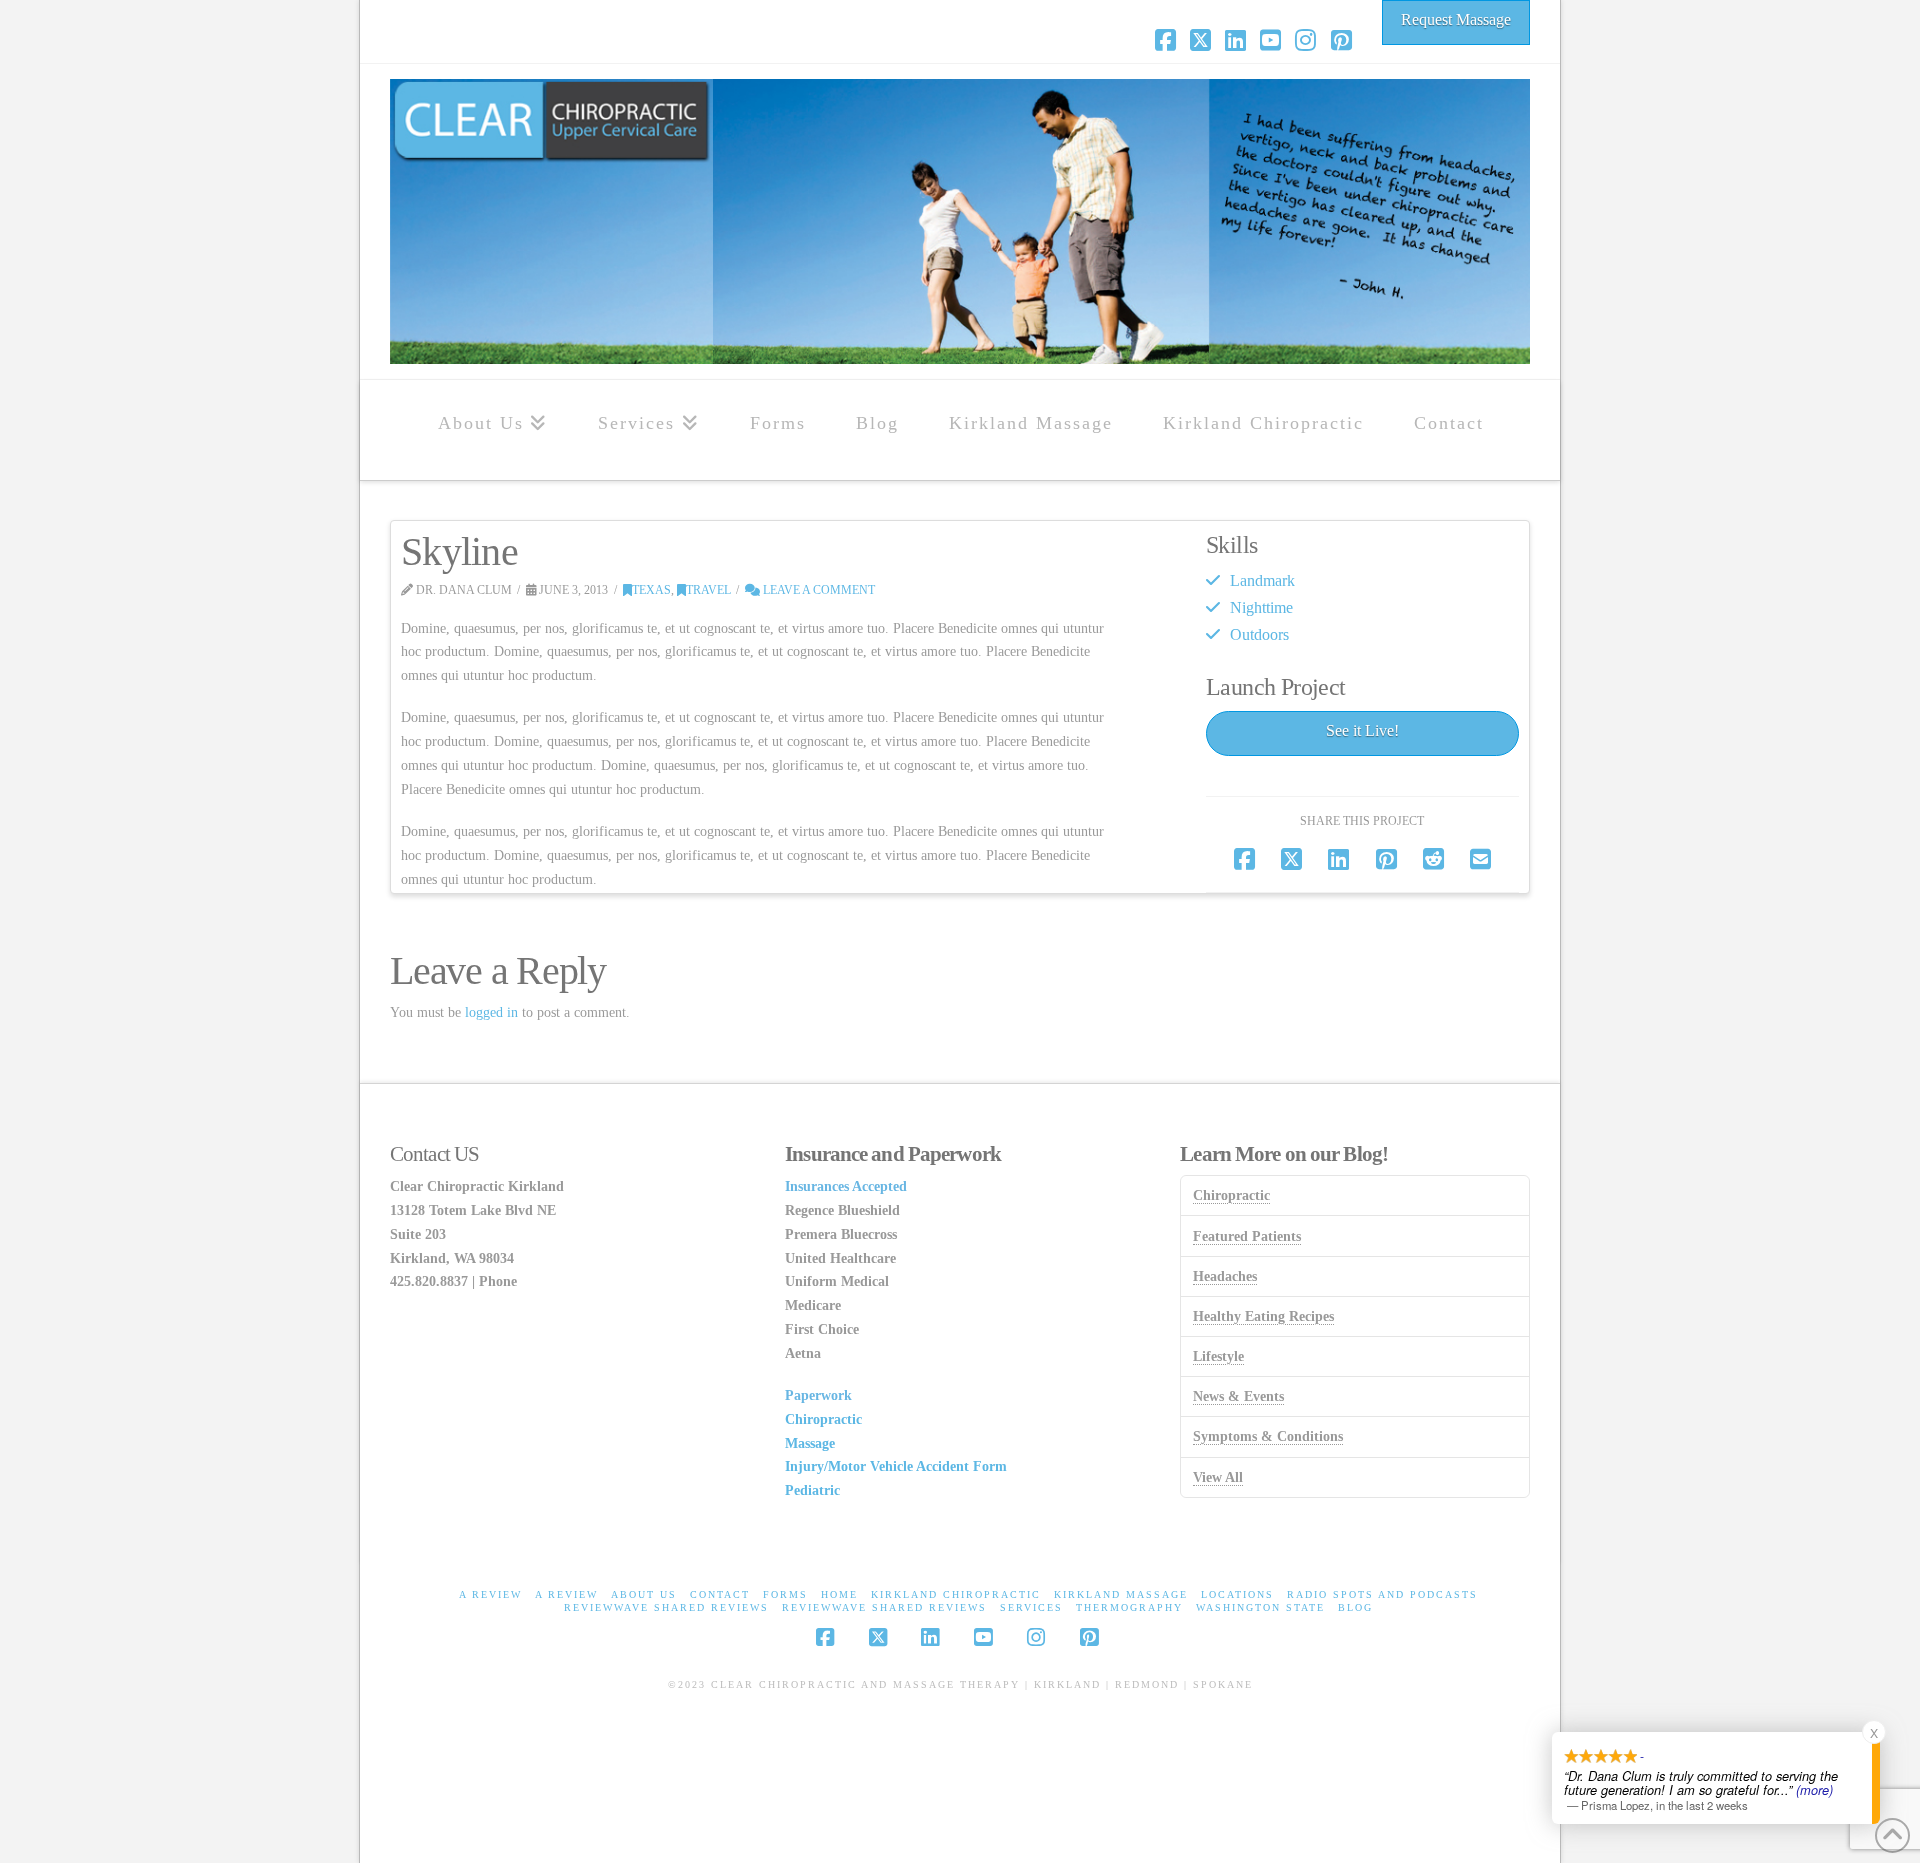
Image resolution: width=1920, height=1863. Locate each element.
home (839, 1594)
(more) (1814, 1789)
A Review (490, 1594)
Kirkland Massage (1121, 1594)
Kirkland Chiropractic (956, 1594)
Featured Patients (1247, 1236)
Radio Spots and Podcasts (1382, 1594)
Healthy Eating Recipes (1263, 1316)
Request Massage (1456, 19)
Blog (1355, 1607)
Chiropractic (823, 1419)
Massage (810, 1443)
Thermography (1129, 1607)
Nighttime (1261, 607)
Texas (651, 590)
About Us (644, 1594)
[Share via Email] (1480, 859)
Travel (708, 590)
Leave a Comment (817, 590)
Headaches (1225, 1276)
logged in (491, 1012)
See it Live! (1362, 730)
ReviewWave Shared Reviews (666, 1607)
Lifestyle (1218, 1356)
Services (1031, 1607)
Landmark (1262, 580)
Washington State (1260, 1607)
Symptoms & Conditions (1268, 1436)
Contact (720, 1594)
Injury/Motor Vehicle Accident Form (896, 1466)
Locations (1237, 1594)
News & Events (1238, 1396)
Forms (785, 1594)
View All (1218, 1477)
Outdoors (1259, 634)
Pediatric (812, 1490)
